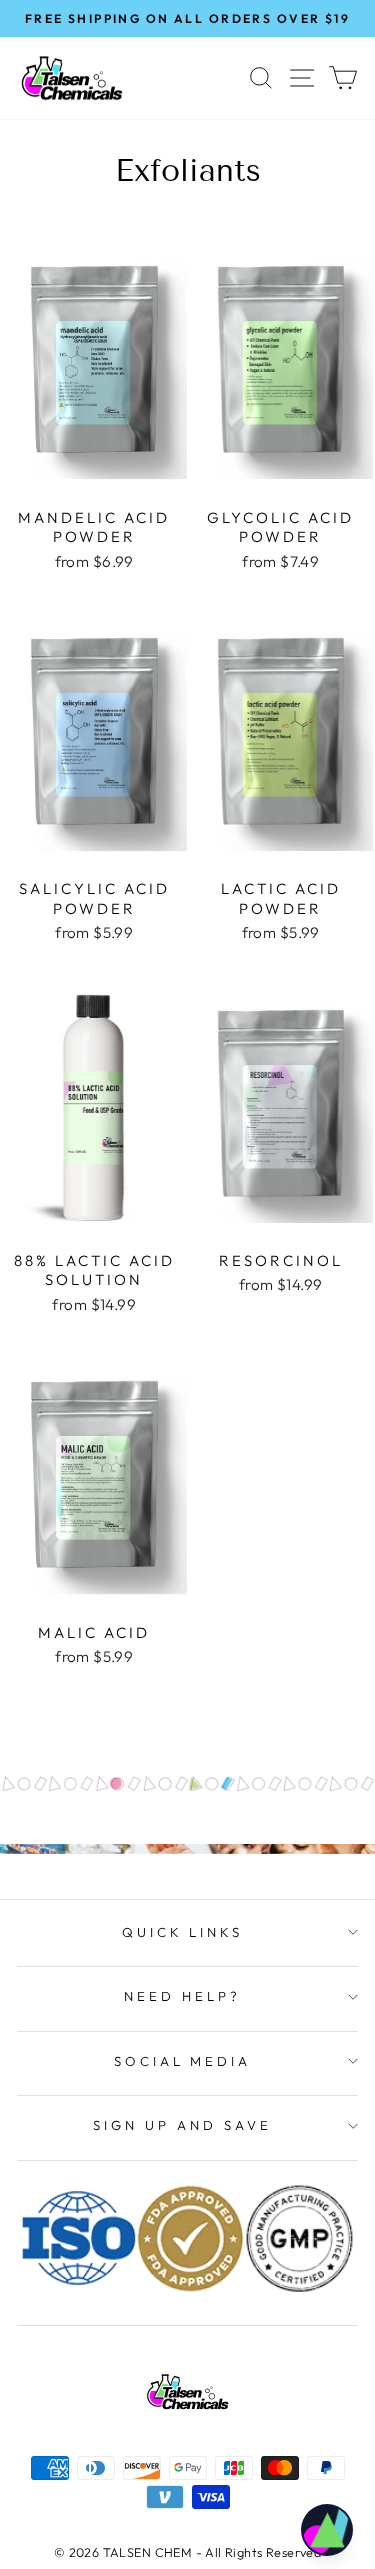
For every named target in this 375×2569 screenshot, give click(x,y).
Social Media (183, 2061)
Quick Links (183, 1932)
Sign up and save (182, 2125)
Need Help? (182, 1996)
